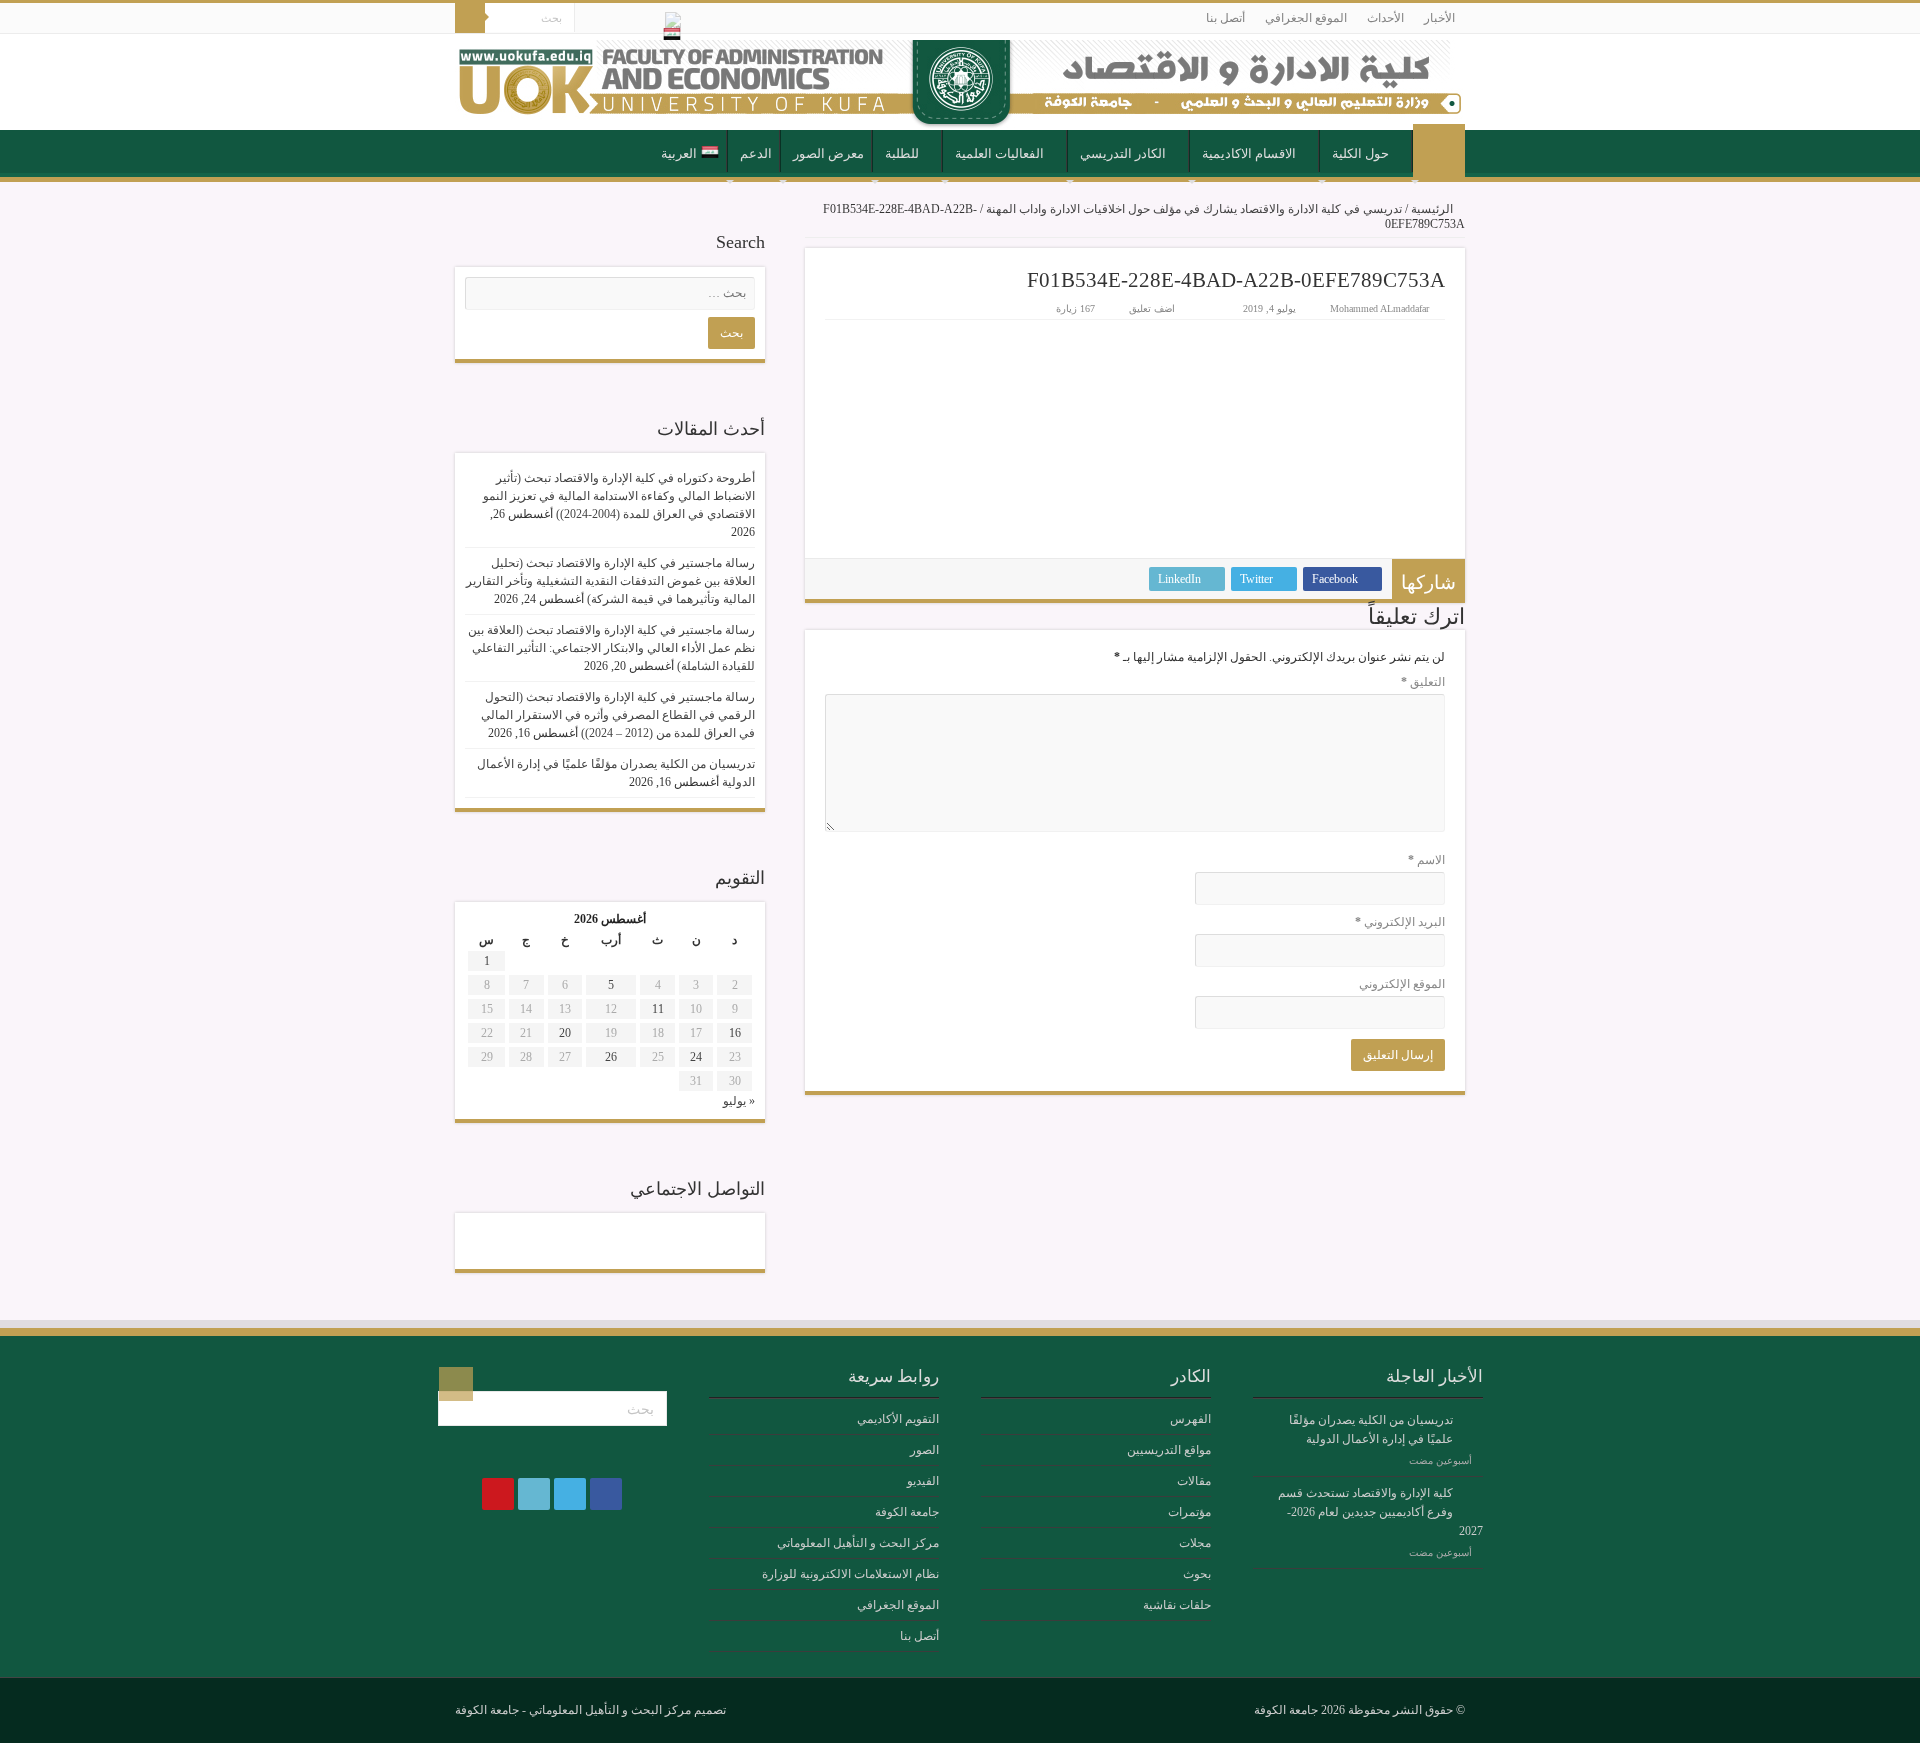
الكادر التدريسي (1123, 153)
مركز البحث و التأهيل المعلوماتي (858, 1543)
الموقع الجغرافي (1306, 18)
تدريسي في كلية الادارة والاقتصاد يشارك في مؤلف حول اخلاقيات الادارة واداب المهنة (1194, 209)
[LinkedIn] (608, 19)
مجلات (1195, 1543)
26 (611, 1057)
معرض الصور (828, 153)
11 (658, 1009)
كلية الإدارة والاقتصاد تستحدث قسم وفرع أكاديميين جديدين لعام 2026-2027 (1380, 1512)
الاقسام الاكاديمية (1249, 153)
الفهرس (1190, 1419)
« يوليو (739, 1101)
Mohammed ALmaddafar (1379, 308)
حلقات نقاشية (1177, 1605)
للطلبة (902, 153)
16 (735, 1033)
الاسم (1426, 860)
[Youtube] (589, 19)
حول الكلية (1360, 153)
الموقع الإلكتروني (1402, 984)
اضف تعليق (1152, 308)
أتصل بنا (1225, 18)
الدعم (756, 153)
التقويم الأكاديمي (898, 1419)
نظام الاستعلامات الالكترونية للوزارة (850, 1574)
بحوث (1197, 1574)
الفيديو (923, 1481)
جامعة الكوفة (907, 1512)
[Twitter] (627, 19)
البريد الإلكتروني (1400, 922)
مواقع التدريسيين (1169, 1450)
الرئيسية (1439, 152)
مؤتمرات (1189, 1512)
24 (696, 1057)
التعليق (1423, 682)
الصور (924, 1450)
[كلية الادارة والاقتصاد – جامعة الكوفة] (960, 82)
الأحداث (1385, 18)
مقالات (1194, 1481)
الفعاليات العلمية (999, 153)
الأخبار (1439, 18)
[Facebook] (646, 19)
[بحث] (470, 18)
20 (565, 1033)
